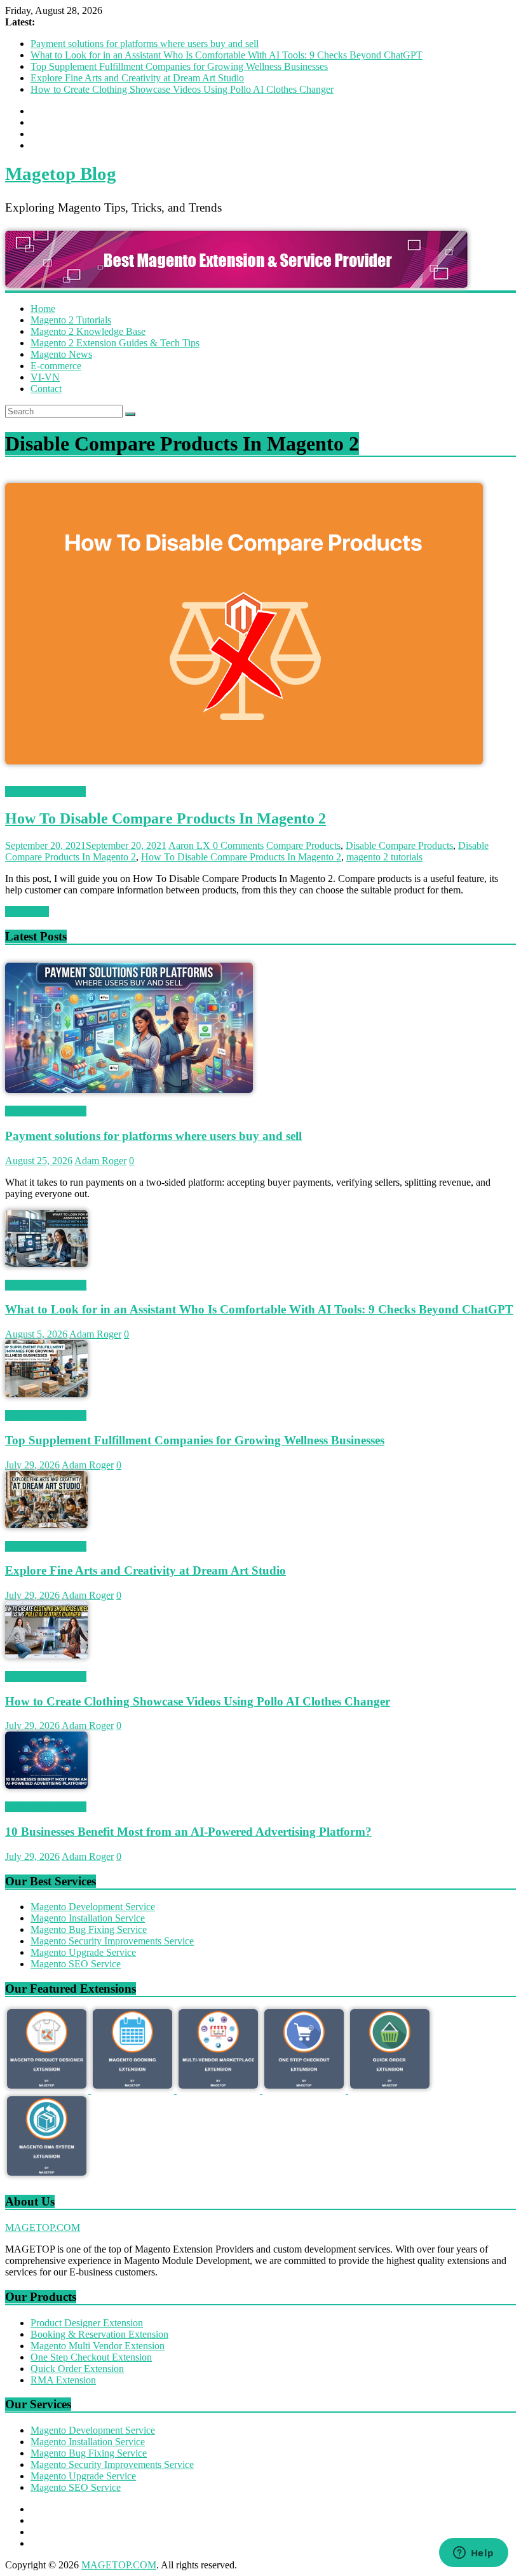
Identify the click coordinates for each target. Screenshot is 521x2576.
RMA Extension (63, 2380)
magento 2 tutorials (384, 857)
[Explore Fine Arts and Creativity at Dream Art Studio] (46, 1525)
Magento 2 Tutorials (71, 320)
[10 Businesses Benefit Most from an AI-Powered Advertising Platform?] (46, 1785)
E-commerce (56, 366)
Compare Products (303, 845)
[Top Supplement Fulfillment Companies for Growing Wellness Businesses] (46, 1394)
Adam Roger (100, 1161)
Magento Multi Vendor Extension (98, 2346)
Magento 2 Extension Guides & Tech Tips (115, 343)
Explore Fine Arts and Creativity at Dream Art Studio (137, 78)
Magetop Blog (61, 173)
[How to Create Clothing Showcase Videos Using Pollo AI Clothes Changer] (46, 1655)
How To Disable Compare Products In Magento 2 (166, 818)
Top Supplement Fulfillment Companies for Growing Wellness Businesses (179, 66)
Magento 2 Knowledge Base (88, 331)
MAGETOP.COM (43, 2227)
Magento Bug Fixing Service (89, 1929)
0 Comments (238, 845)
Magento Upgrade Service (83, 1952)
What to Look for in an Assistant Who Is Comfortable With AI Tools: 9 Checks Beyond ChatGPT (227, 55)
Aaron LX (191, 845)
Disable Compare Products (399, 845)
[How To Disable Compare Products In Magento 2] (244, 780)
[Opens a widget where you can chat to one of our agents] (473, 2554)
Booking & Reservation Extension (99, 2334)
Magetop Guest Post (46, 1111)
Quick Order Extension (77, 2369)
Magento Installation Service (88, 1918)
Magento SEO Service (76, 1964)
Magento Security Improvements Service (112, 1941)
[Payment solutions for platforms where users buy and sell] (129, 1089)
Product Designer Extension (87, 2323)
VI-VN (45, 377)
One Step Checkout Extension (91, 2357)
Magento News (61, 354)
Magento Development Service (93, 1907)
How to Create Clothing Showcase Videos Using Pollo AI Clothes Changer (182, 89)
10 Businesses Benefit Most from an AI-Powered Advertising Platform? (188, 1832)
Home (43, 308)
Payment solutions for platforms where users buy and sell (145, 44)
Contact (46, 389)
